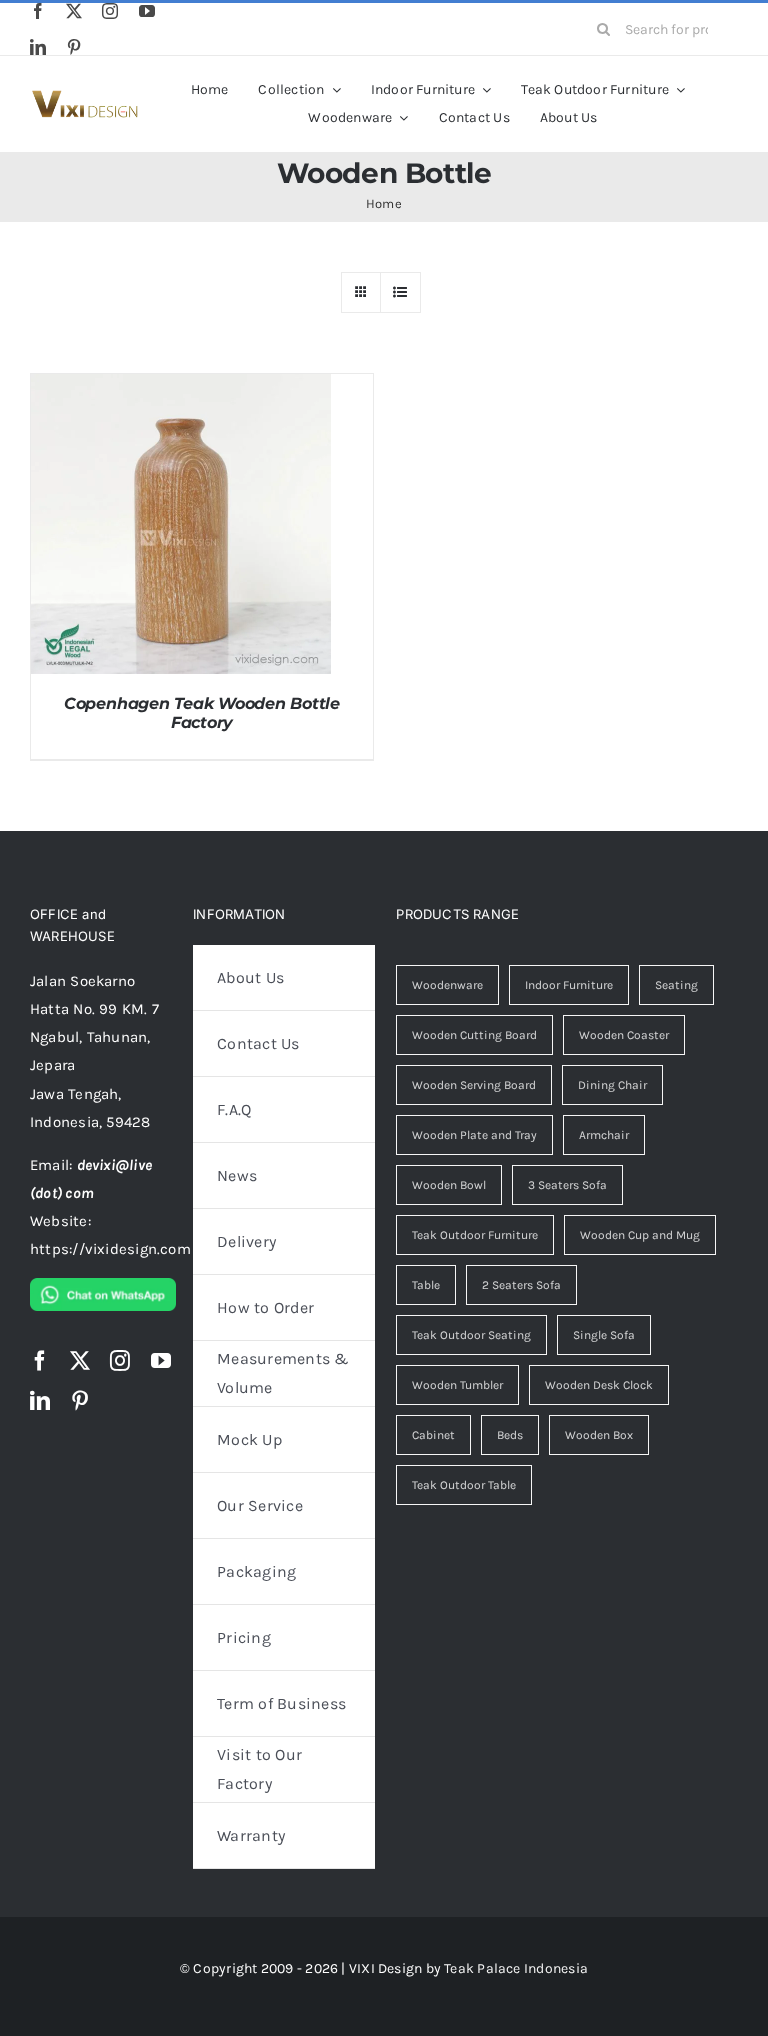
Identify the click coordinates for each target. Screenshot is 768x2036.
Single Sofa (604, 1335)
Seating (676, 985)
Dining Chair (612, 1085)
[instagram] (110, 11)
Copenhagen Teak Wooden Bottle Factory (202, 713)
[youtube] (147, 11)
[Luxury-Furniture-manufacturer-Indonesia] (84, 97)
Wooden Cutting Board (474, 1035)
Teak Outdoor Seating (471, 1335)
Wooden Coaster (624, 1035)
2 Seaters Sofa (521, 1285)
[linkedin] (38, 47)
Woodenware (447, 985)
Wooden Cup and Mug (640, 1235)
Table (426, 1285)
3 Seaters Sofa (567, 1185)
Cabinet (433, 1435)
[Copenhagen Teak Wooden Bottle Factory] (181, 388)
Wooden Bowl (449, 1185)
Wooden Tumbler (457, 1385)
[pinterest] (74, 47)
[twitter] (74, 11)
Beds (510, 1435)
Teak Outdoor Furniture (475, 1235)
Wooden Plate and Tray (474, 1135)
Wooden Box (599, 1435)
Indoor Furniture (569, 985)
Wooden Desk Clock (599, 1385)
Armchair (604, 1135)
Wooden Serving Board (474, 1085)
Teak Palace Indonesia (516, 1968)
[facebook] (38, 11)
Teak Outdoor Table (464, 1485)
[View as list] (400, 292)
